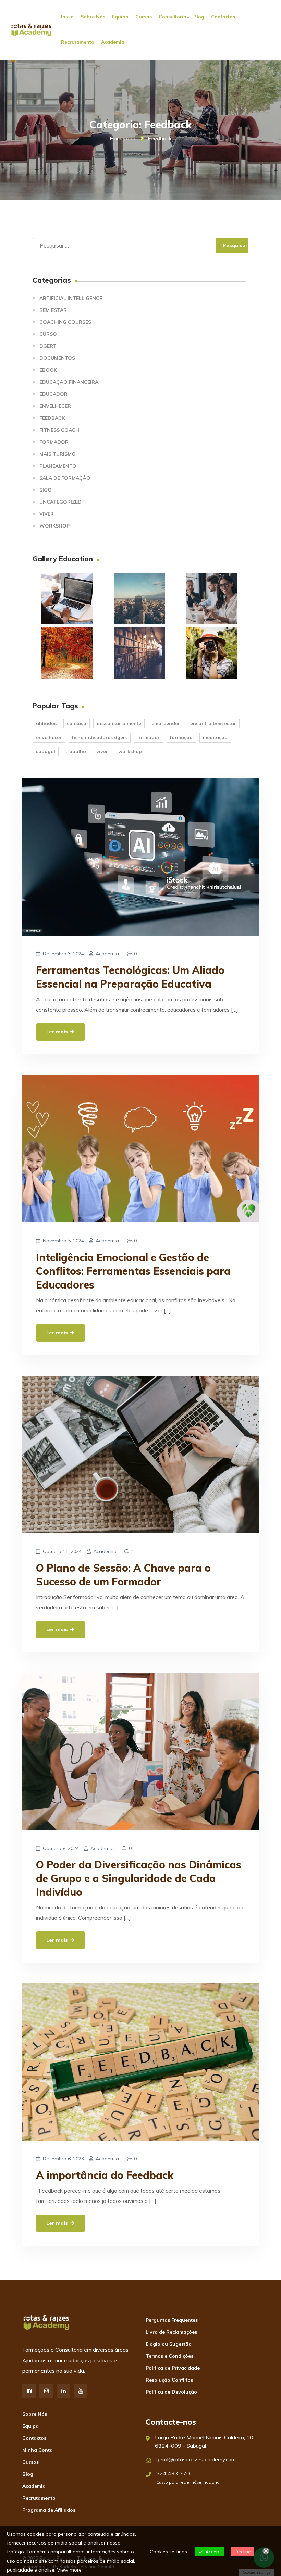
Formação (181, 737)
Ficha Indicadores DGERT (100, 737)
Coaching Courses (65, 322)
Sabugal (46, 751)
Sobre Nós (93, 17)
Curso (48, 334)
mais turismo (58, 454)
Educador (53, 394)
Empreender (166, 723)
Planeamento (58, 466)
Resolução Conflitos (169, 2380)
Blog (199, 17)
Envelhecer (55, 406)
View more (69, 2570)
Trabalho (76, 751)
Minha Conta (38, 2450)
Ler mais (58, 1032)
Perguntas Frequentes (172, 2320)
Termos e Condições (169, 2356)
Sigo (46, 490)
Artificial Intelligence (71, 298)
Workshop (54, 526)
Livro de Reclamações (171, 2332)
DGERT (48, 346)
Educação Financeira (69, 382)
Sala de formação (65, 478)
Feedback (52, 418)
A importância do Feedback (105, 2175)
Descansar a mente (119, 723)
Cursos (144, 17)
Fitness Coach (59, 430)
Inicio (67, 17)
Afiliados (46, 723)
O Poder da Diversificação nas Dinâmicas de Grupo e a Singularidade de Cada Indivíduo (139, 1878)
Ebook (48, 370)
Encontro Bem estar (213, 723)
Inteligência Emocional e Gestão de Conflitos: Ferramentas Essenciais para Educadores (133, 1271)
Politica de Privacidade (173, 2368)
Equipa (120, 17)
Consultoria (173, 17)
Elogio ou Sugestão (169, 2344)
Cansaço (77, 723)
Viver (47, 514)
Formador (54, 442)
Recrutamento (78, 42)
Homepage (123, 138)
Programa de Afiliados (49, 2510)
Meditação (215, 737)
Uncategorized (60, 502)
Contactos (223, 17)
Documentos (57, 358)
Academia (113, 42)
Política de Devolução (171, 2392)
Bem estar (53, 310)
